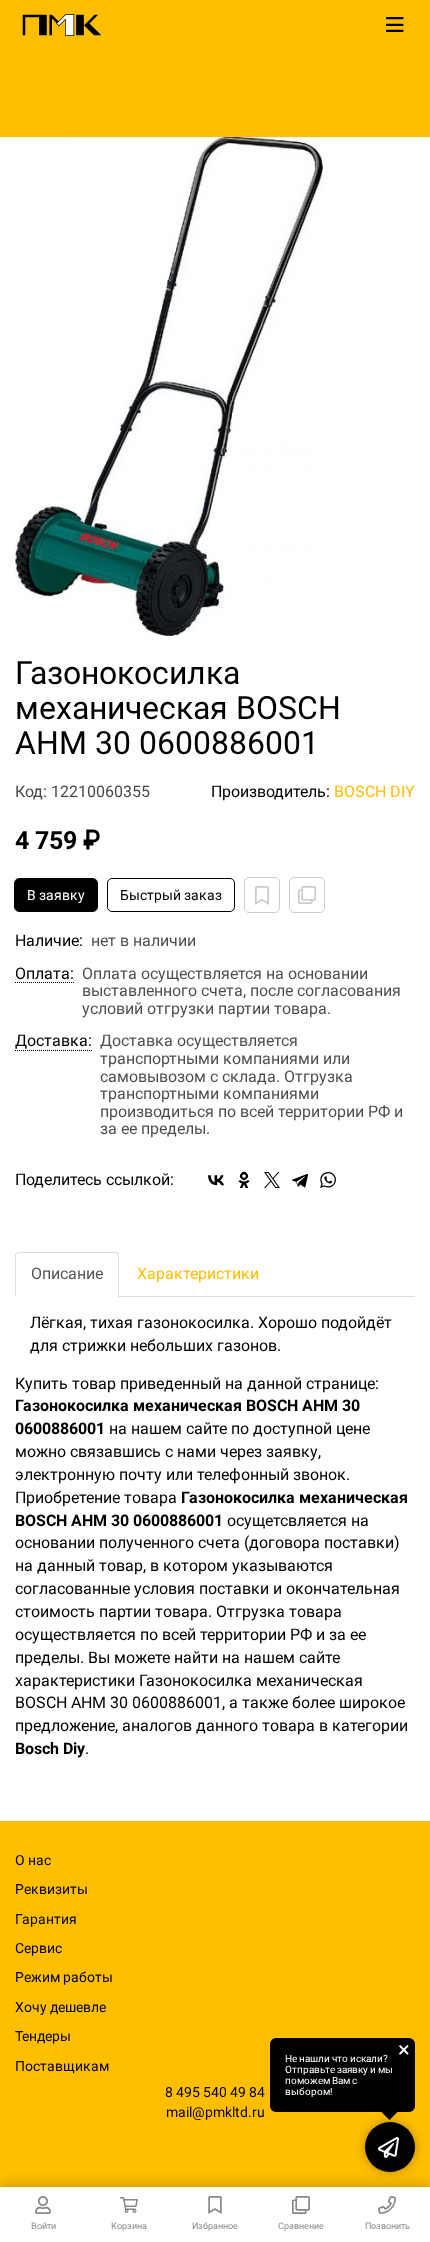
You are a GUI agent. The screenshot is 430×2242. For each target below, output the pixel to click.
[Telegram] (300, 1180)
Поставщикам (62, 2066)
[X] (272, 1180)
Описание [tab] (67, 1273)
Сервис (38, 1948)
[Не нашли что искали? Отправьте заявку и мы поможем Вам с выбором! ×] (390, 2147)
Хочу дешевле (60, 2007)
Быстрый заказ (171, 895)
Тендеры (43, 2036)
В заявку (56, 895)
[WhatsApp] (328, 1180)
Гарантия (46, 1919)
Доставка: (53, 1041)
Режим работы (64, 1977)
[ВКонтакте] (216, 1180)
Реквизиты (51, 1889)
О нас (33, 1860)
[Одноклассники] (244, 1180)
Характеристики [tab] (198, 1273)
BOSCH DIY (374, 791)
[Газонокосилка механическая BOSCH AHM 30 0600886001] (215, 386)
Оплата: (44, 974)
